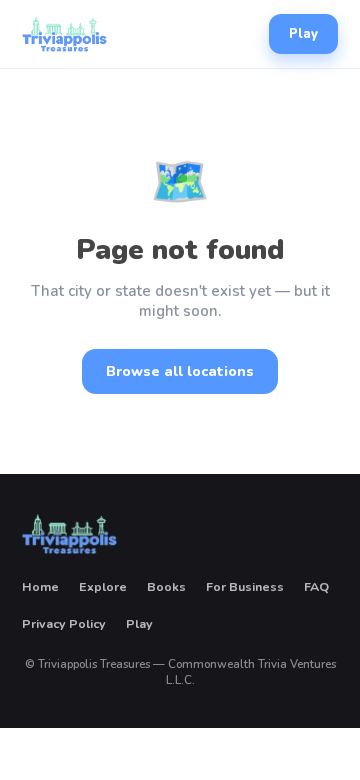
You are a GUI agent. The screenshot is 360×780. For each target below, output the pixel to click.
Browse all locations (180, 371)
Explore (103, 586)
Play (303, 34)
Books (166, 586)
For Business (245, 586)
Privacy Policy (64, 623)
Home (40, 586)
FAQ (316, 586)
